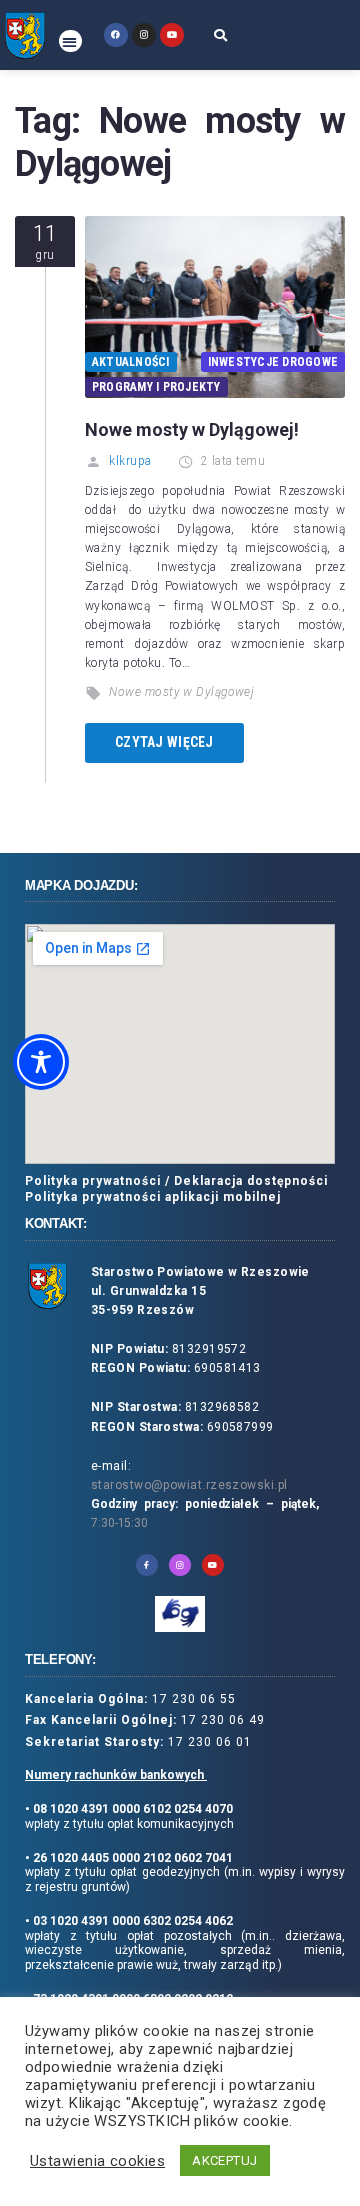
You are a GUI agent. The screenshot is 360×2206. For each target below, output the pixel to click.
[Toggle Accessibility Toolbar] (41, 1062)
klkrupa (130, 461)
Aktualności (131, 362)
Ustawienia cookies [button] (97, 2161)
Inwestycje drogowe (273, 362)
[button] (70, 41)
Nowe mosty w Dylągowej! (192, 429)
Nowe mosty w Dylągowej (181, 692)
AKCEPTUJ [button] (225, 2160)
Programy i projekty (156, 387)
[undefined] (115, 34)
